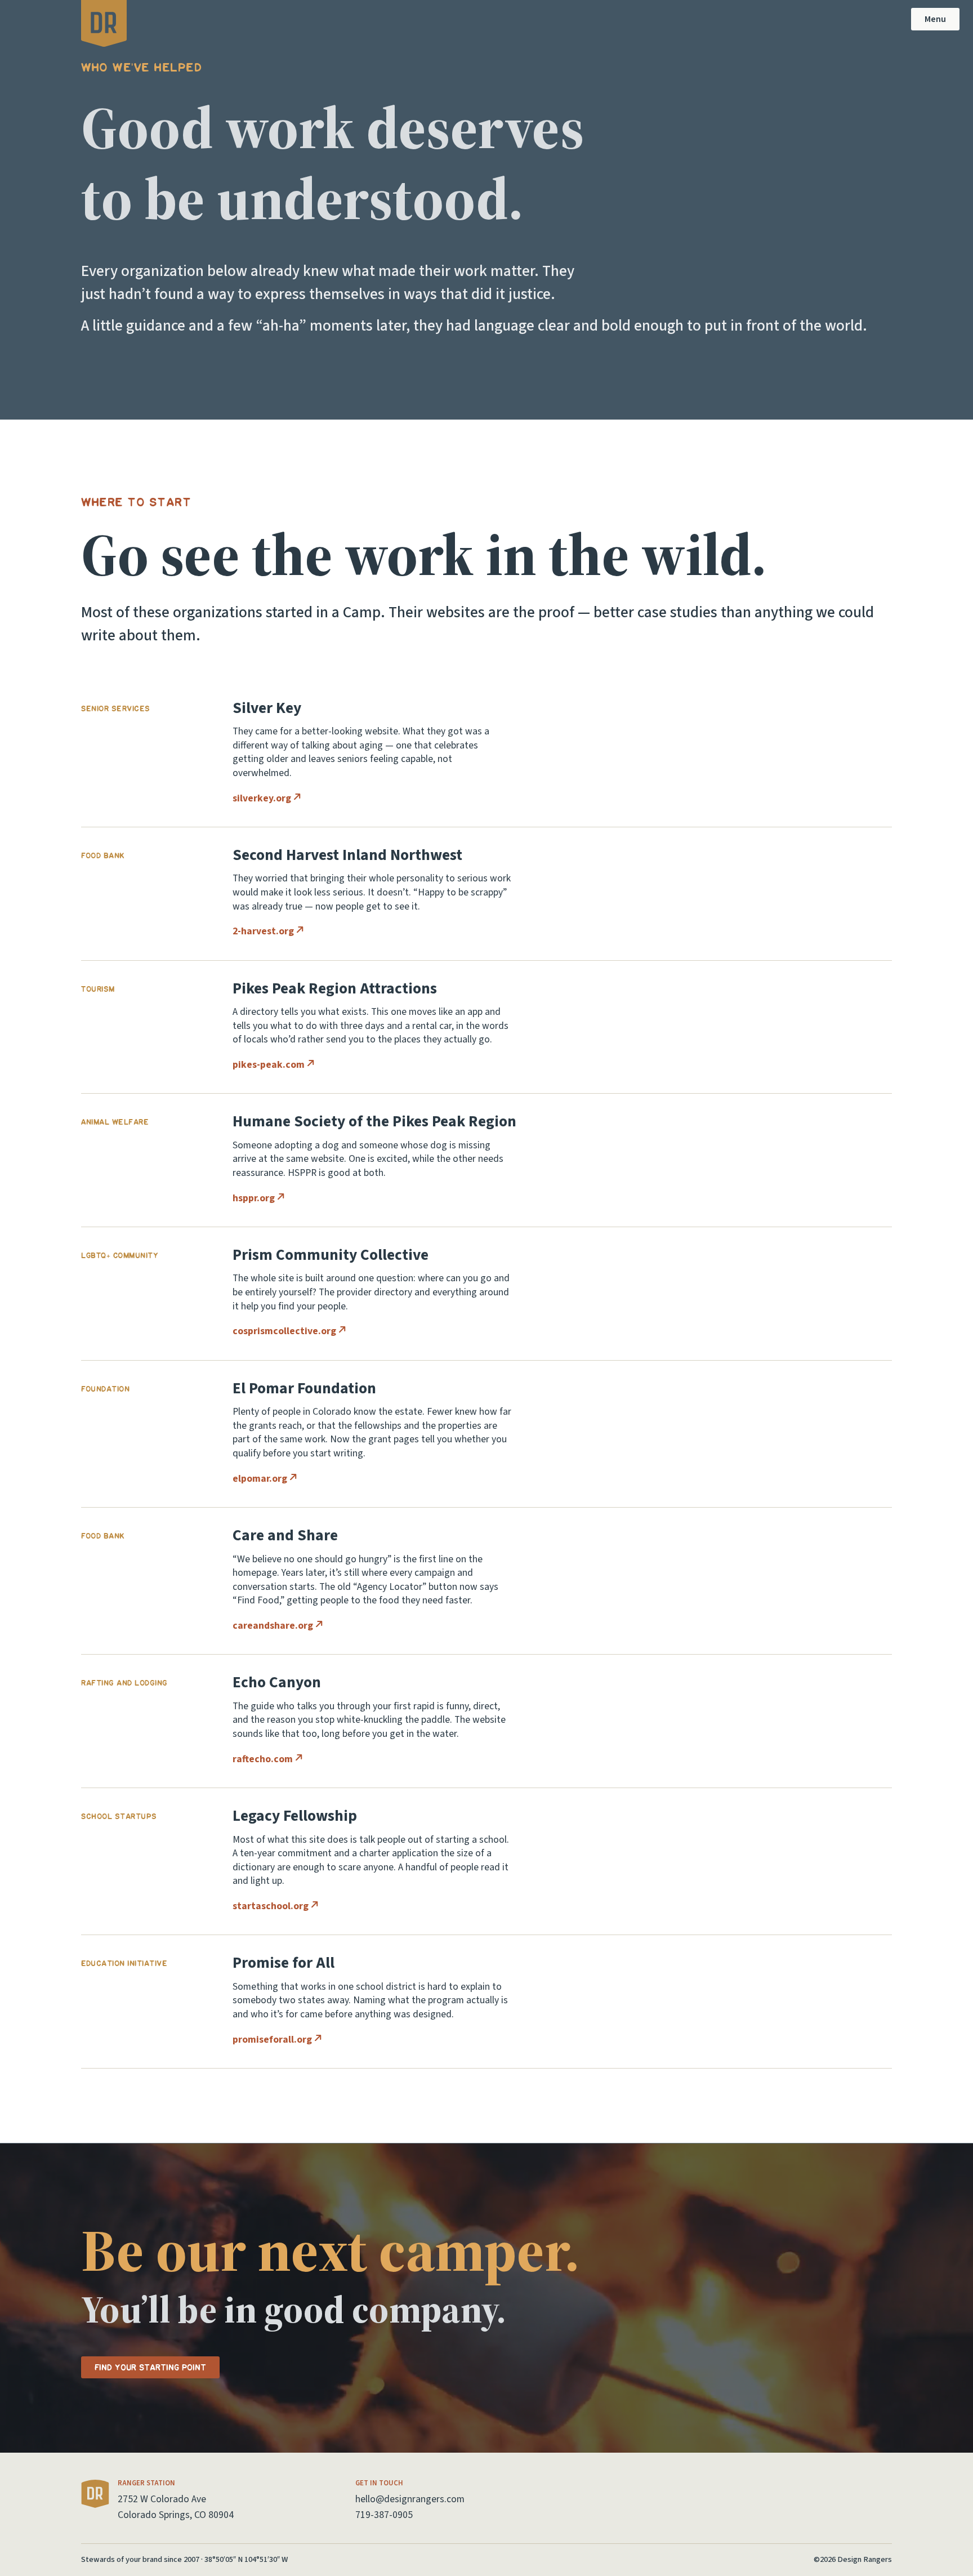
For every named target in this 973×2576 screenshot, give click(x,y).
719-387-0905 (384, 2515)
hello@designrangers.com (410, 2499)
